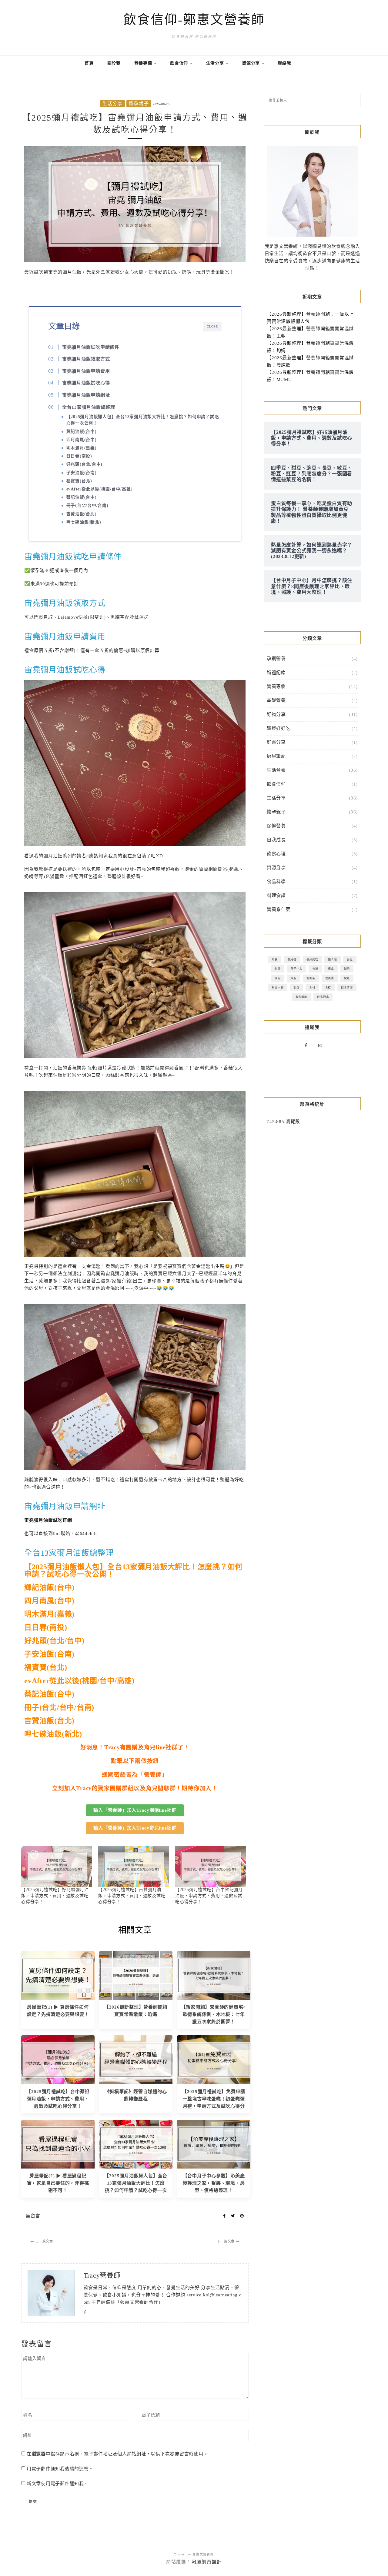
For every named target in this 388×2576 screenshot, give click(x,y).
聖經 (347, 978)
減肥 (347, 969)
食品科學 (276, 882)
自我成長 (276, 840)
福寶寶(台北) (79, 481)
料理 (278, 969)
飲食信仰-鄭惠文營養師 (194, 20)
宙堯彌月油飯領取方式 (86, 359)
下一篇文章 (226, 2241)
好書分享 (276, 742)
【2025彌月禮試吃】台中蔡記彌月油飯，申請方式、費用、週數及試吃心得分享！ (209, 1896)
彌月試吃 (312, 959)
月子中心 (296, 969)
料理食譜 (276, 896)
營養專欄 (144, 63)
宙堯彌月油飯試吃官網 (48, 1520)
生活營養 (276, 770)
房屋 (350, 959)
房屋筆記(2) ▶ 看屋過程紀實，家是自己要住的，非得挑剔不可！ (58, 2183)
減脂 (278, 978)
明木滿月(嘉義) (82, 448)
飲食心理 (276, 854)
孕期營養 (276, 659)
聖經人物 (278, 987)
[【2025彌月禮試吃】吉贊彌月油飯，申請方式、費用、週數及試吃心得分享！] (134, 1866)
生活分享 (216, 63)
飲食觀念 (323, 997)
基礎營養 (276, 700)
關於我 (114, 63)
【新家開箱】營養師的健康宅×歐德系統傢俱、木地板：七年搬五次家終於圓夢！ (214, 2014)
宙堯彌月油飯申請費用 (86, 371)
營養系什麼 (279, 909)
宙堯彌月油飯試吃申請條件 (91, 347)
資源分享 (252, 63)
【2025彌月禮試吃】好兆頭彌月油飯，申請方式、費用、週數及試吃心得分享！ (55, 1896)
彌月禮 (292, 959)
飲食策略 (301, 997)
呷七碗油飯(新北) (84, 522)
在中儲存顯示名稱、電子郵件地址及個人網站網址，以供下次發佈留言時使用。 (117, 2454)
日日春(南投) (79, 456)
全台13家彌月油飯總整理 (89, 407)
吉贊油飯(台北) (82, 514)
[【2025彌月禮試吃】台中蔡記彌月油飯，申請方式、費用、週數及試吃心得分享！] (211, 1866)
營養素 (330, 978)
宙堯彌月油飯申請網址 (86, 395)
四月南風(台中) (82, 440)
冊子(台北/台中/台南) (87, 505)
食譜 (328, 987)
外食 (275, 959)
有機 (315, 969)
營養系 (311, 978)
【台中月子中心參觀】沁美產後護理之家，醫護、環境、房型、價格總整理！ (214, 2183)
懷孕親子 (139, 104)
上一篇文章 (44, 2241)
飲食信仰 (180, 63)
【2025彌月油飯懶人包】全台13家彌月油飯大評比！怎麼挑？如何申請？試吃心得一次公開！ (143, 420)
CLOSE (212, 326)
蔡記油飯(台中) (82, 497)
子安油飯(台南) (82, 473)
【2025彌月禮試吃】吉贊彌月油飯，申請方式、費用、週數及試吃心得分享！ (132, 1896)
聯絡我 (285, 63)
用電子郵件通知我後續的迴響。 (60, 2469)
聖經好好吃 (279, 728)
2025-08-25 (161, 104)
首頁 (89, 63)
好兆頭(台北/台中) (85, 464)
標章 (331, 969)
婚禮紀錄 (276, 673)
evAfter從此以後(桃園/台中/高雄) (100, 489)
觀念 (296, 987)
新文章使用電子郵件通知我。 (58, 2484)
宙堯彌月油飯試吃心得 (86, 383)
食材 (312, 987)
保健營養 (276, 826)
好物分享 (276, 714)
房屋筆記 (276, 756)
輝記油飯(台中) (82, 432)
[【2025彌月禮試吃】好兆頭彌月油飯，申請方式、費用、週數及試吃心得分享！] (57, 1866)
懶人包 (332, 959)
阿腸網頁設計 (207, 2562)
